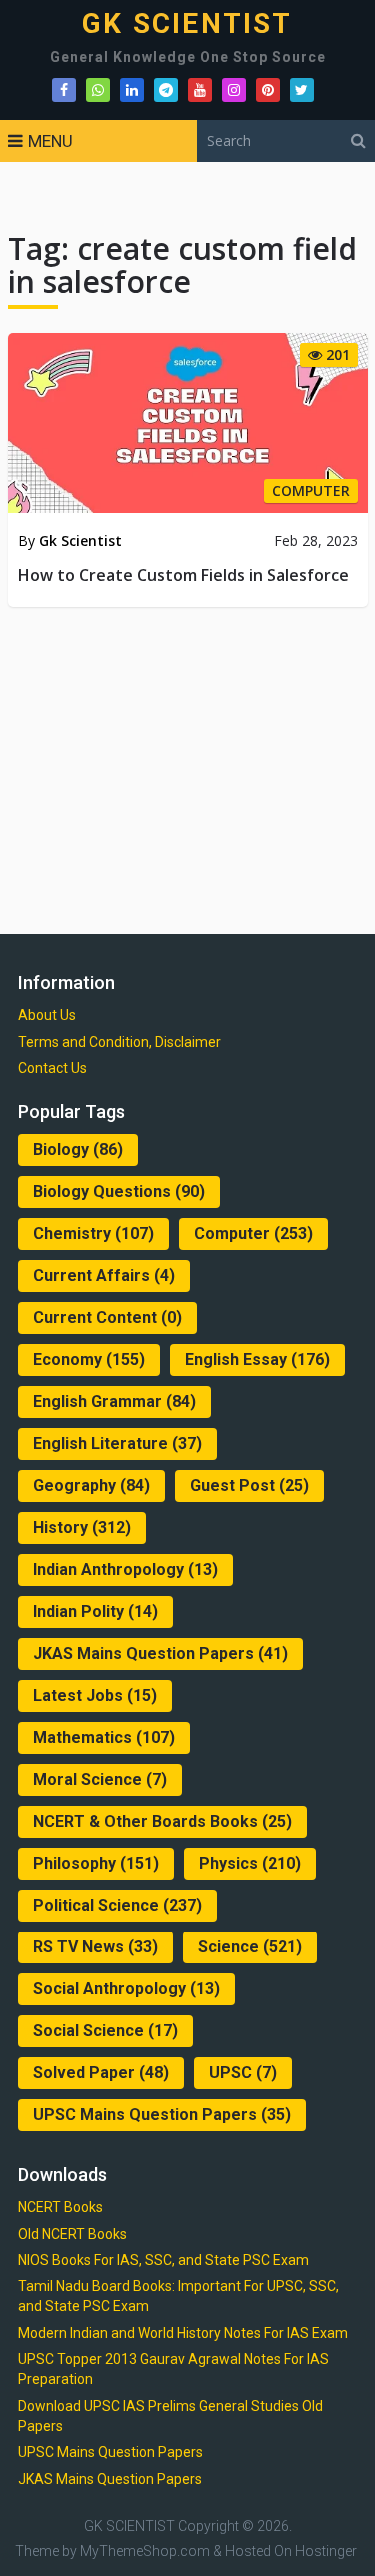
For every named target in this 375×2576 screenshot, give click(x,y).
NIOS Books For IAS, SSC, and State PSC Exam (163, 2260)
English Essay (257, 1359)
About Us (47, 1015)
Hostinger (326, 2551)
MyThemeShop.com (145, 2551)
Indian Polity (95, 1611)
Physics (250, 1863)
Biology (78, 1150)
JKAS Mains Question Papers (160, 1653)
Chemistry (93, 1234)
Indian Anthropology (125, 1569)
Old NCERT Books (72, 2234)
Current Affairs (104, 1276)
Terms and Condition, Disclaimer (119, 1042)
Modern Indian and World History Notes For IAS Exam (183, 2333)
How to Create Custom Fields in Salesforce (183, 575)
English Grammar (114, 1401)
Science (250, 1947)
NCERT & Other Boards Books (162, 1821)
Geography (91, 1485)
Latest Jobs (95, 1695)
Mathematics (104, 1737)
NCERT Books (60, 2207)
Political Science (117, 1905)
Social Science (105, 2031)
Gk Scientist (80, 540)
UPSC (243, 2073)
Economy (89, 1359)
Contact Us (52, 1068)
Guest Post (249, 1485)
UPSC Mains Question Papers (162, 2115)
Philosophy (96, 1863)
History (82, 1527)
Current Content (107, 1317)
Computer (253, 1234)
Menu (50, 141)
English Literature (117, 1443)
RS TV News (95, 1947)
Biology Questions (119, 1192)
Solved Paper (101, 2073)
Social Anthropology (126, 1989)
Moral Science (100, 1779)
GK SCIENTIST (187, 24)
